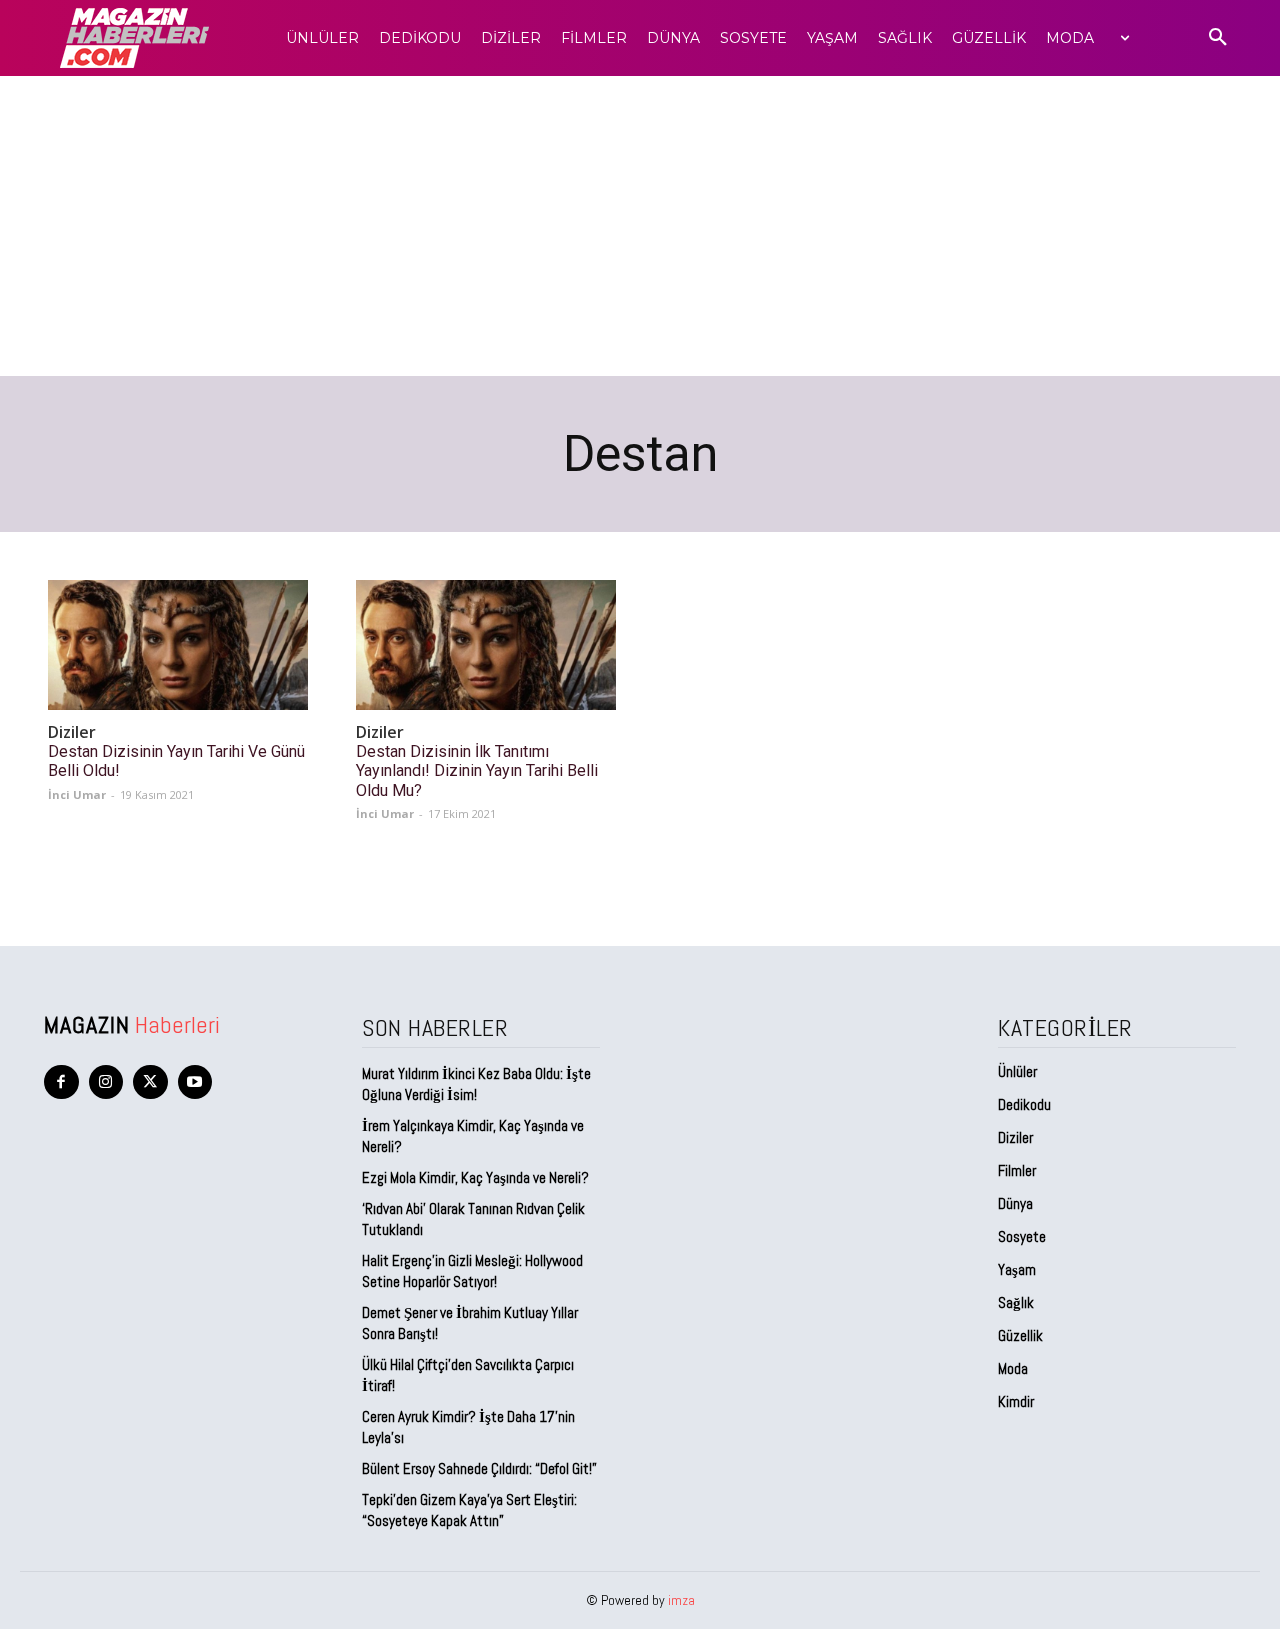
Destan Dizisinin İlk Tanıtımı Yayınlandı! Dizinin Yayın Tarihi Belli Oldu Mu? (477, 770)
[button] (1218, 38)
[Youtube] (195, 1082)
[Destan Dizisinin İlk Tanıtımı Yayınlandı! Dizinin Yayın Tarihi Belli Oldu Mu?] (486, 645)
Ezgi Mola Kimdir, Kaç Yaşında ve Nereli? (477, 1177)
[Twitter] (150, 1082)
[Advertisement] (640, 226)
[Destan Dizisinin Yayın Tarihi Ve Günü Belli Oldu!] (178, 645)
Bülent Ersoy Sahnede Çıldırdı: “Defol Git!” (479, 1468)
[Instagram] (106, 1082)
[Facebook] (61, 1082)
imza (681, 1600)
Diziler (72, 732)
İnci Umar (77, 794)
